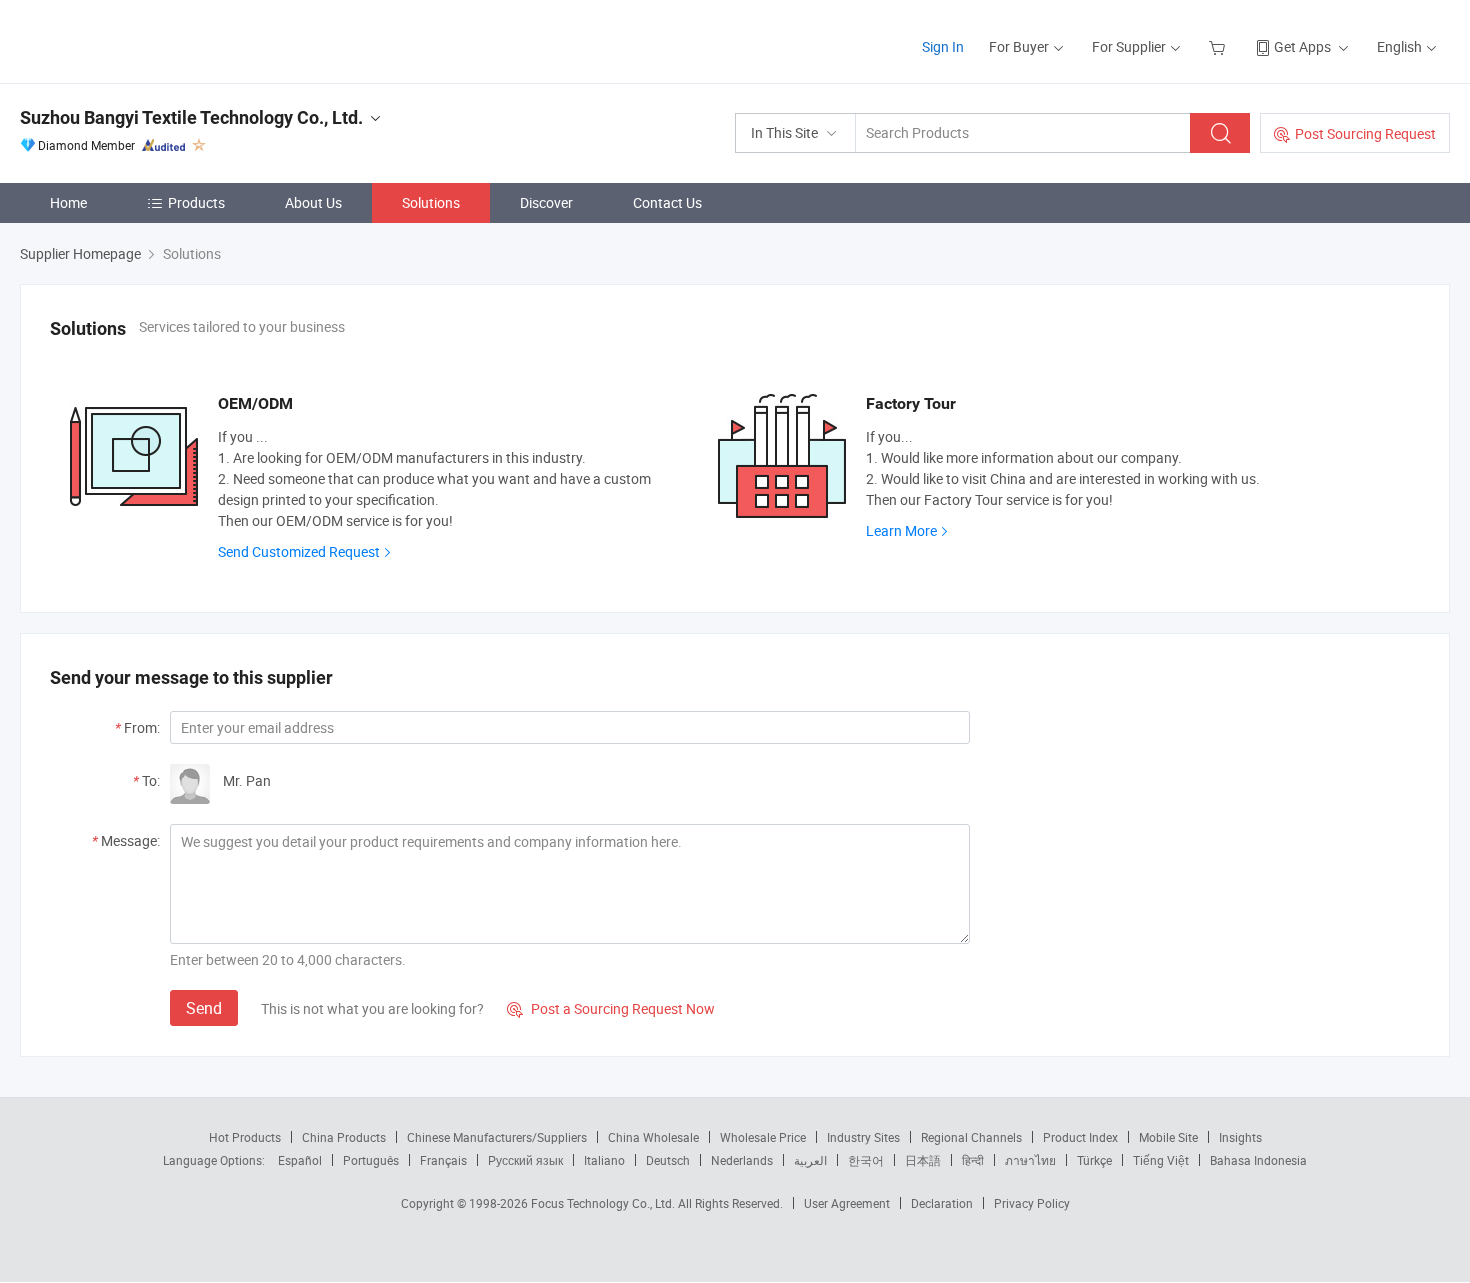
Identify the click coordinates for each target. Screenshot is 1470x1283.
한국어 (866, 1160)
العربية (810, 1160)
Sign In (943, 46)
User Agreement (847, 1203)
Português (371, 1160)
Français (443, 1160)
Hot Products (245, 1137)
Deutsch (668, 1160)
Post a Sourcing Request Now (611, 1008)
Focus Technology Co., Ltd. (604, 1203)
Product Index (1080, 1137)
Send (204, 1008)
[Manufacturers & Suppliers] (148, 39)
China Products (344, 1137)
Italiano (604, 1160)
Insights (1240, 1137)
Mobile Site (1168, 1137)
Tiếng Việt (1161, 1160)
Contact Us (667, 202)
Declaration (942, 1203)
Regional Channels (971, 1137)
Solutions (431, 202)
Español (300, 1160)
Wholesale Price (763, 1137)
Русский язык (525, 1160)
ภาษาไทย (1030, 1160)
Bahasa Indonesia (1258, 1160)
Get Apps (1302, 46)
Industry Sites (863, 1137)
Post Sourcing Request (1365, 133)
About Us (313, 202)
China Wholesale (653, 1137)
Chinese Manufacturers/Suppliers (497, 1137)
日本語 (923, 1160)
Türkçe (1094, 1160)
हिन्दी (973, 1160)
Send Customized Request (299, 551)
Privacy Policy (1032, 1203)
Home (68, 202)
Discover (546, 202)
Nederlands (742, 1160)
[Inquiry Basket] (1219, 46)
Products (196, 202)
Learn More (901, 530)
